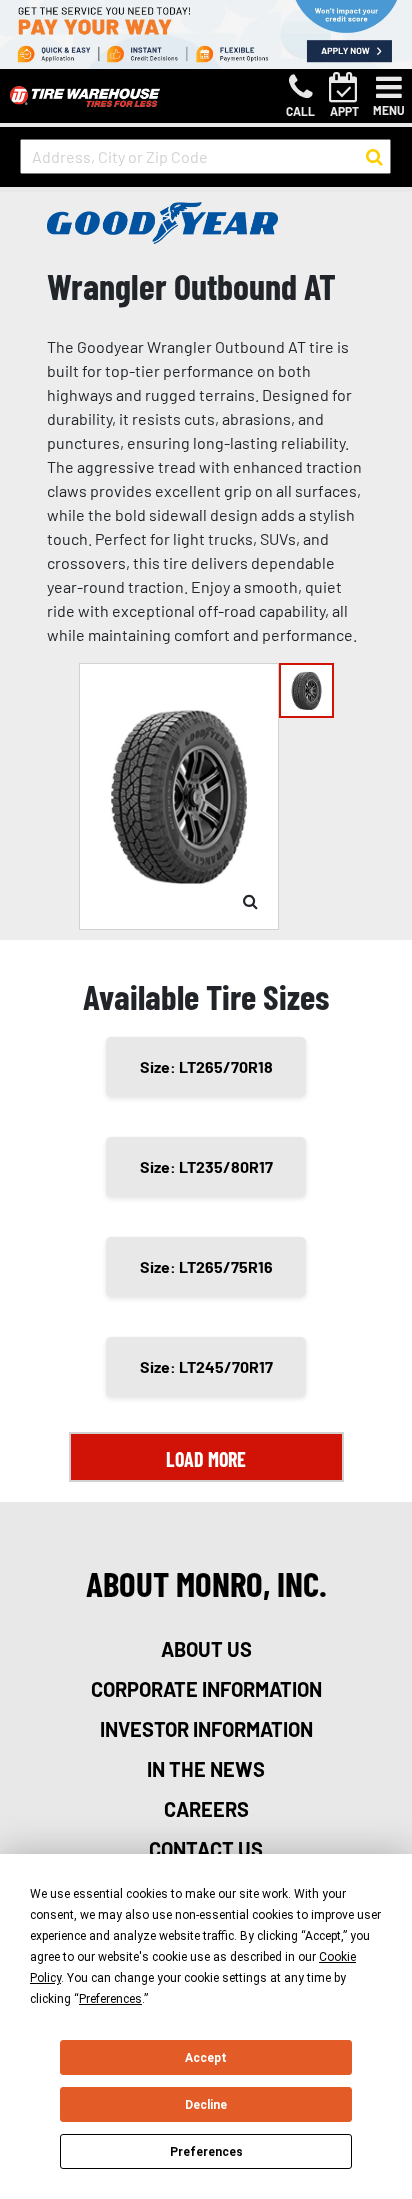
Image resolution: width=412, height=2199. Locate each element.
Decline (206, 2105)
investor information (206, 1729)
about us (206, 1649)
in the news (206, 1769)
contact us (206, 1849)
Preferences (206, 2152)
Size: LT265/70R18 (206, 1066)
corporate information (206, 1689)
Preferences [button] (110, 1999)
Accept (206, 2058)
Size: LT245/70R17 (206, 1366)
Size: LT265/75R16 (206, 1266)
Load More (206, 1459)
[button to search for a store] (374, 157)
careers (206, 1809)
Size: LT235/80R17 (206, 1166)
